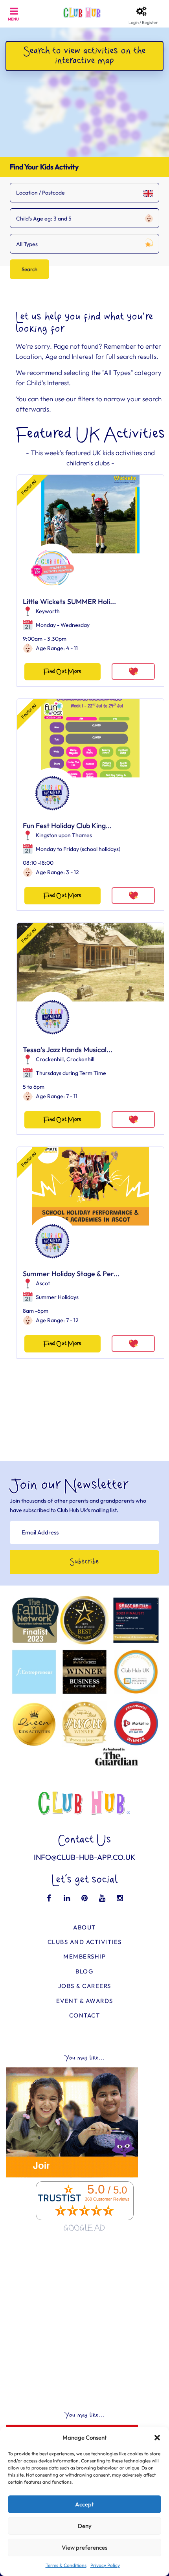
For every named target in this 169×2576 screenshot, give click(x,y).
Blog (84, 1971)
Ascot (43, 1283)
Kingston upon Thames (64, 835)
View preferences (84, 2548)
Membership (84, 1956)
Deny (85, 2526)
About (84, 1927)
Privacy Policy (105, 2565)
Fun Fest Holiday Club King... (67, 826)
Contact (85, 2015)
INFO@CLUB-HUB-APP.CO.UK (85, 1857)
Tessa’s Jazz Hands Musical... (68, 1050)
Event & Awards (85, 2001)
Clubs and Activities (85, 1942)
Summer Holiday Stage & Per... (71, 1274)
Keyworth (48, 611)
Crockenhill (50, 1059)
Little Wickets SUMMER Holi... (69, 602)
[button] (157, 2438)
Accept (84, 2504)
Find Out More (62, 672)
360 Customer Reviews (107, 2199)
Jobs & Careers (85, 1986)
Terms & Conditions (66, 2565)
